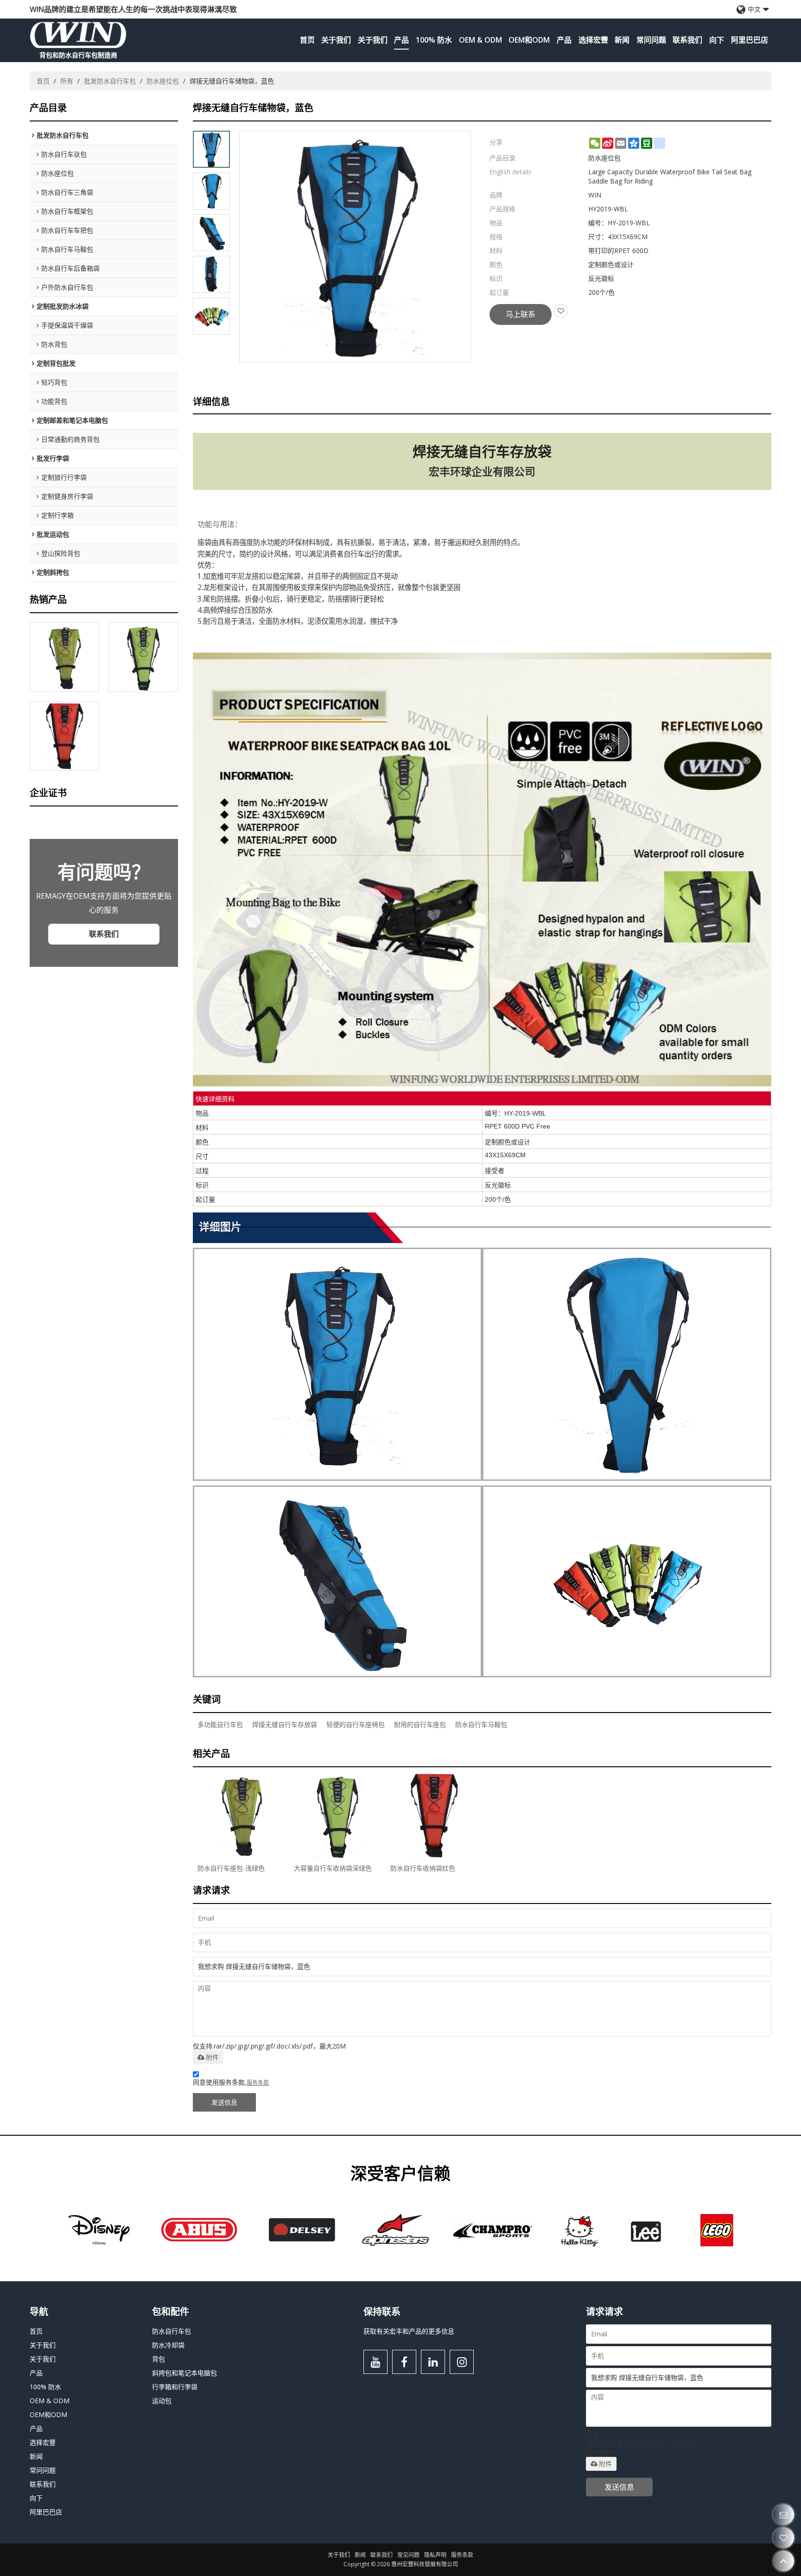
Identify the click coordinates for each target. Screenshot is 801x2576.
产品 (401, 40)
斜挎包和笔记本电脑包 (184, 2373)
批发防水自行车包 (110, 81)
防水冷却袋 (168, 2345)
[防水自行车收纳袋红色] (64, 736)
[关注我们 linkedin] (433, 2362)
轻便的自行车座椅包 (356, 1724)
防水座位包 (163, 81)
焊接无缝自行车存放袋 (285, 1724)
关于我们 (336, 40)
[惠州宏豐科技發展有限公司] (78, 35)
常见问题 (408, 2555)
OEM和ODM (529, 40)
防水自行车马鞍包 (481, 1724)
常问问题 (651, 40)
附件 (212, 2057)
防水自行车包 (172, 2331)
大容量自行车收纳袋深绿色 (333, 1868)
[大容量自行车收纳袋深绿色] (143, 657)
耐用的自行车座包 (420, 1724)
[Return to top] (784, 2561)
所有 (67, 81)
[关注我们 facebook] (404, 2362)
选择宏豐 (593, 40)
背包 (159, 2359)
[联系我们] (784, 2515)
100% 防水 (434, 40)
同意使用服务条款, (231, 2082)
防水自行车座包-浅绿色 (231, 1868)
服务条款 (258, 2083)
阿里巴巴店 (750, 40)
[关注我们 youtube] (375, 2362)
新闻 (622, 40)
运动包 (162, 2401)
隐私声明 (435, 2555)
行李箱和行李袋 (175, 2387)
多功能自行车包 (220, 1724)
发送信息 (224, 2102)
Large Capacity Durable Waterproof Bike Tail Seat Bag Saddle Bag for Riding (670, 176)
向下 (717, 40)
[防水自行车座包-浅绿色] (64, 657)
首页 (307, 40)
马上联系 (521, 314)
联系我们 (687, 40)
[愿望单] (784, 2538)
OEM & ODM (480, 40)
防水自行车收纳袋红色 (423, 1868)
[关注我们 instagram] (462, 2362)
